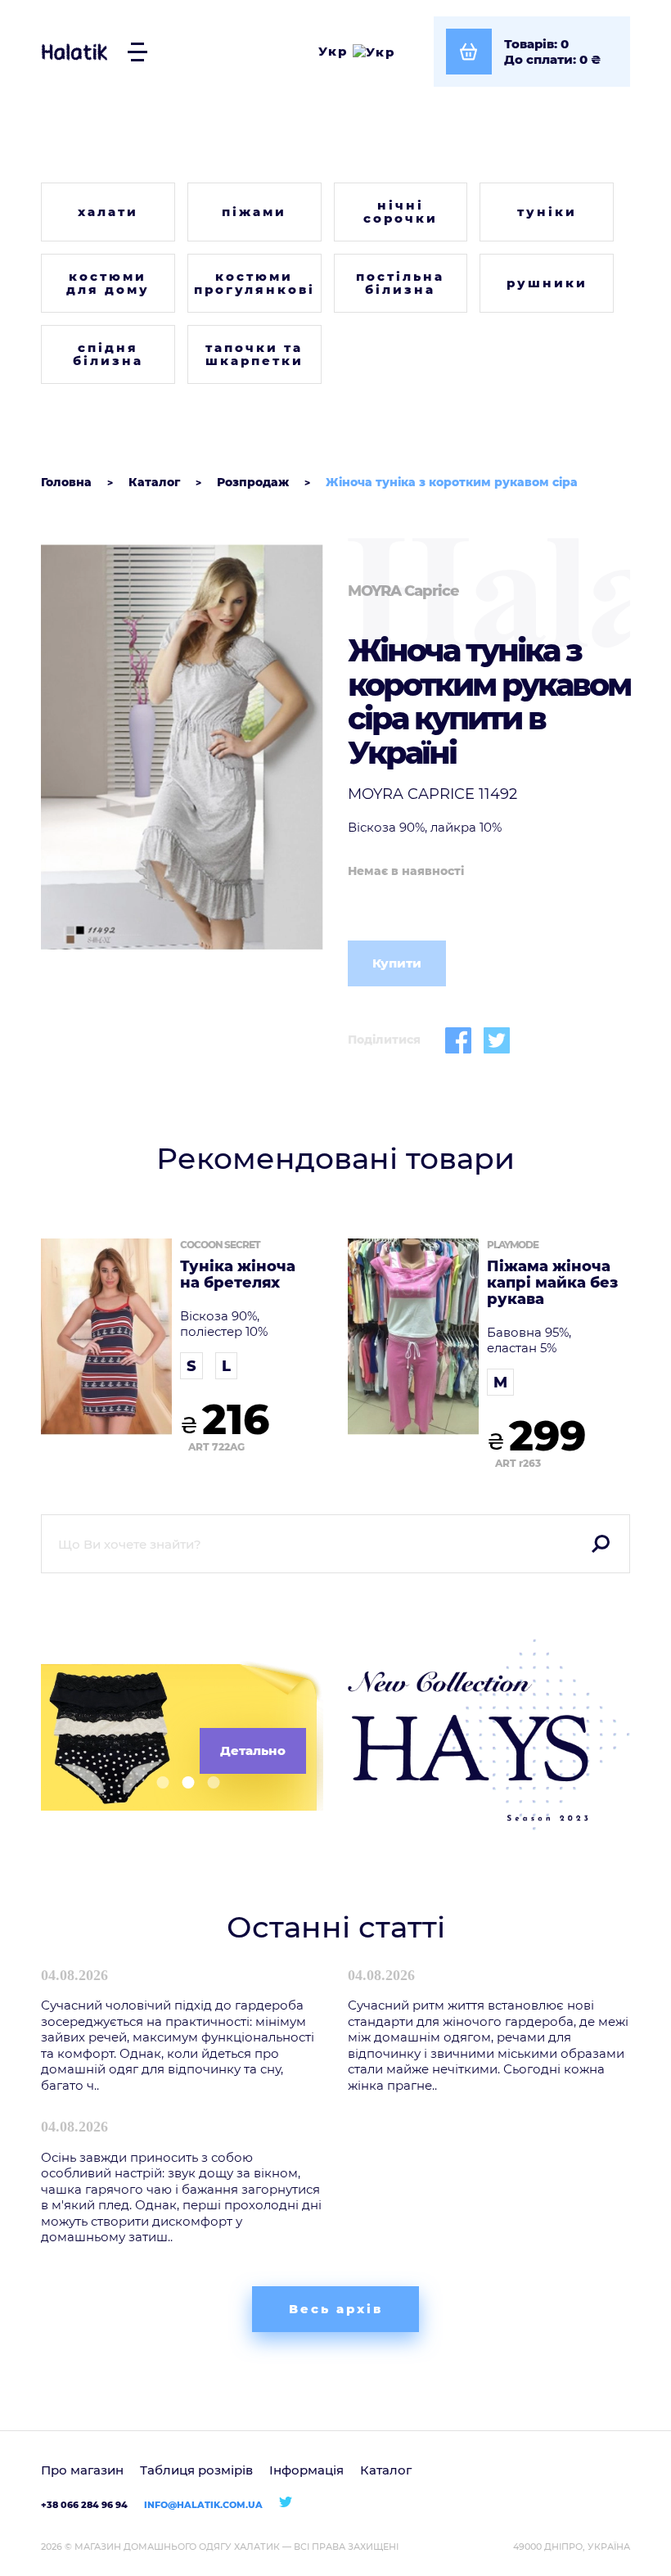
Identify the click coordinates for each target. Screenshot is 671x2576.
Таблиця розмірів (196, 2470)
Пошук (601, 1544)
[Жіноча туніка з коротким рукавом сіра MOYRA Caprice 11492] (182, 748)
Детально (253, 1750)
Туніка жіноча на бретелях (238, 1275)
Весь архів (336, 2309)
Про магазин (82, 2470)
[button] (157, 1782)
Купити (397, 963)
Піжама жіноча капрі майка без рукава (552, 1283)
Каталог (386, 2470)
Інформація (306, 2470)
